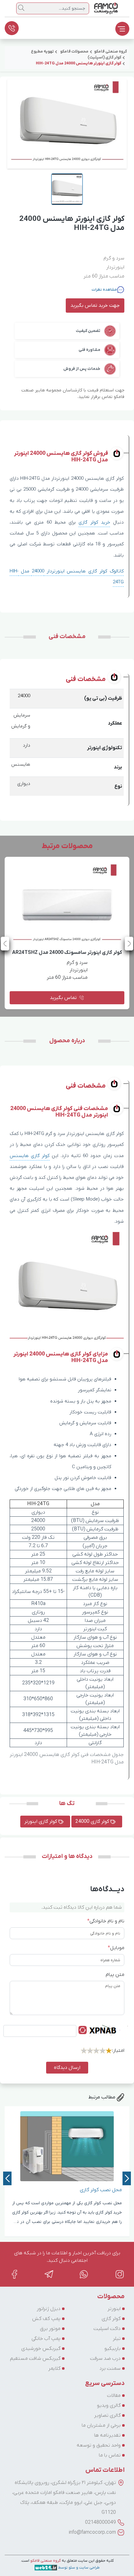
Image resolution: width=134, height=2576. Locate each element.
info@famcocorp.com (92, 2532)
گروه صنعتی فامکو (45, 2561)
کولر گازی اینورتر (41, 1822)
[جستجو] (21, 8)
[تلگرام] (49, 2274)
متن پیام (115, 1975)
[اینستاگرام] (120, 2274)
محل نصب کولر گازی (101, 2190)
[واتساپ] (84, 2274)
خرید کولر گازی (94, 522)
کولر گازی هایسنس (30, 1156)
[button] (5, 944)
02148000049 (100, 2522)
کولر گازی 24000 (93, 1822)
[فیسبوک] (14, 2274)
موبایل (116, 1948)
